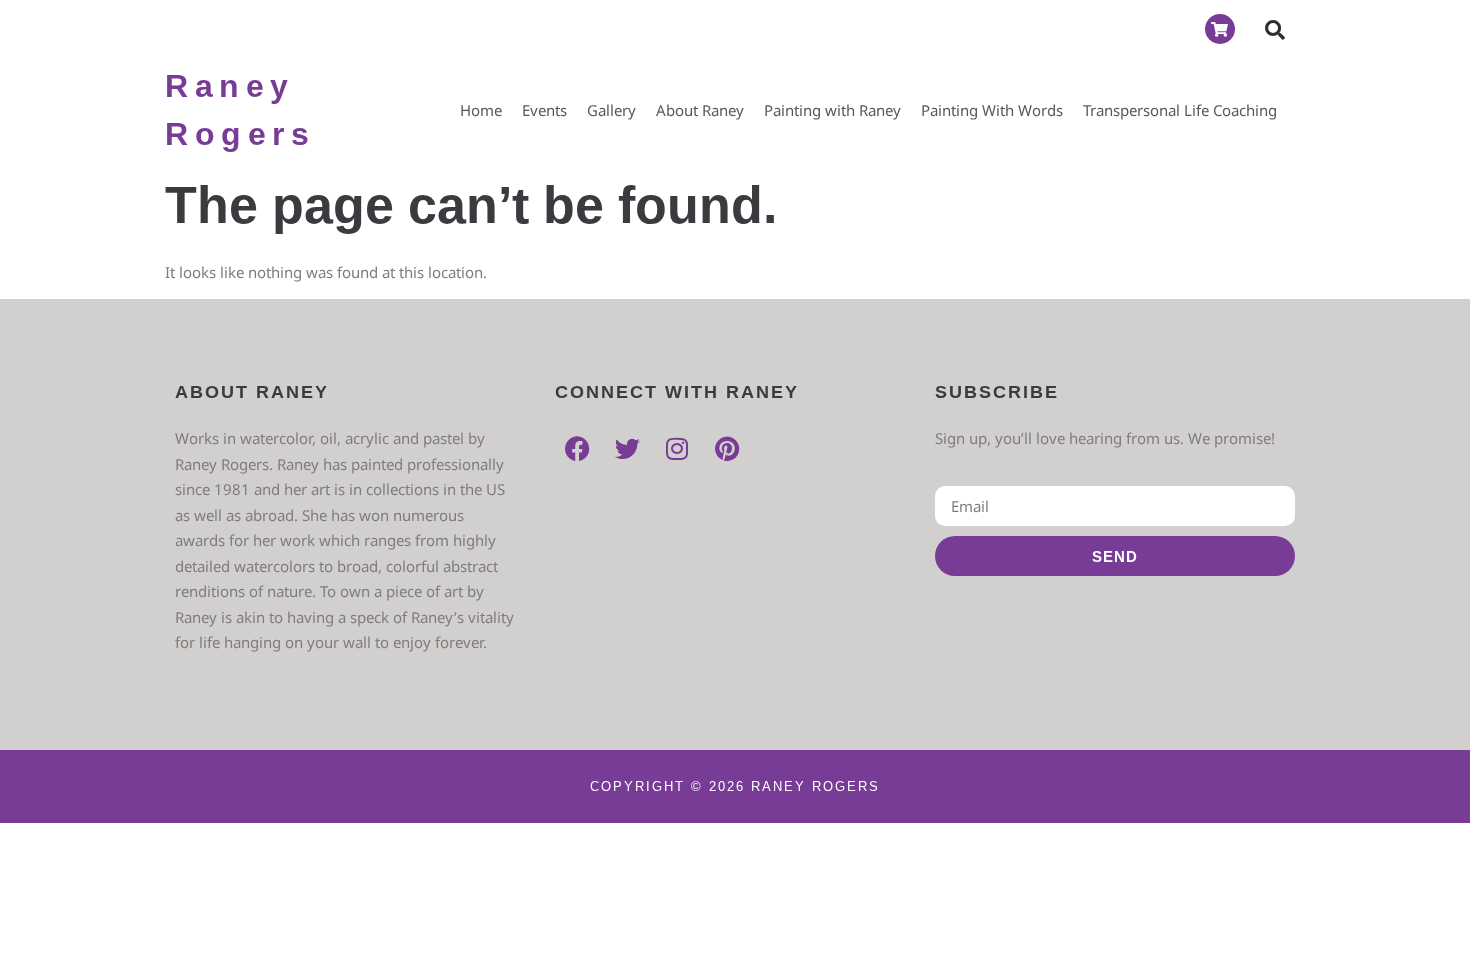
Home (481, 110)
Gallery (611, 110)
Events (544, 110)
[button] (1275, 30)
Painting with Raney (832, 110)
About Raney (700, 110)
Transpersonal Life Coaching (1180, 110)
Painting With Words (992, 110)
